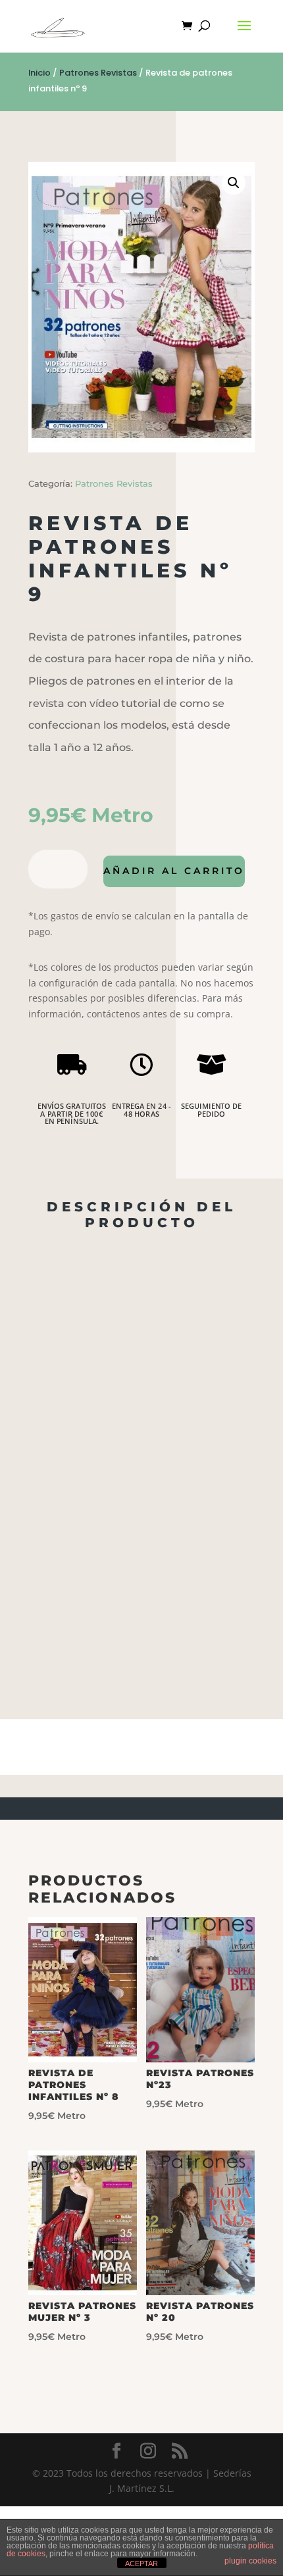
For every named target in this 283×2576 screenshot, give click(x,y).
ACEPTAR (141, 2564)
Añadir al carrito (174, 871)
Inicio (39, 73)
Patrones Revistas (98, 73)
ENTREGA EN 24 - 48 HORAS (141, 1110)
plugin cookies (250, 2561)
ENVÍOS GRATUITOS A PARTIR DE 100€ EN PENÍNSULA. (72, 1114)
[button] (234, 183)
